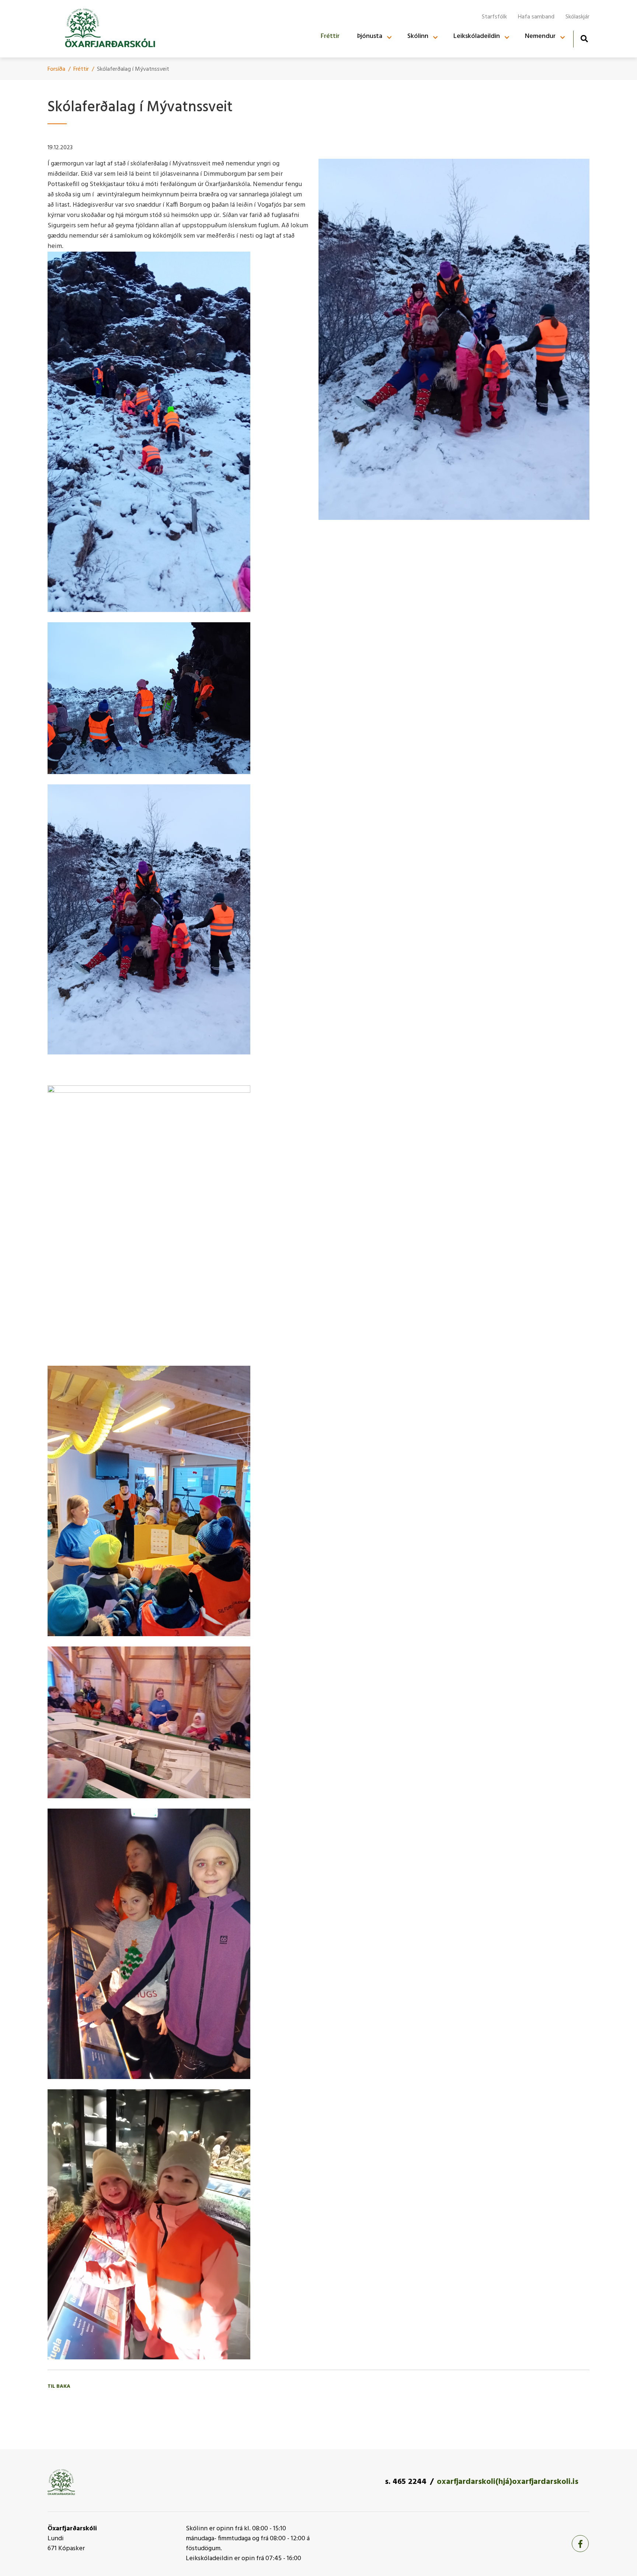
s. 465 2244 (406, 2482)
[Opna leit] (584, 38)
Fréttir (81, 69)
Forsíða (56, 69)
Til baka (59, 2386)
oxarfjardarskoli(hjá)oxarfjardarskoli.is (508, 2482)
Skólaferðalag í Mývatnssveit (133, 69)
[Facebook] (580, 2544)
